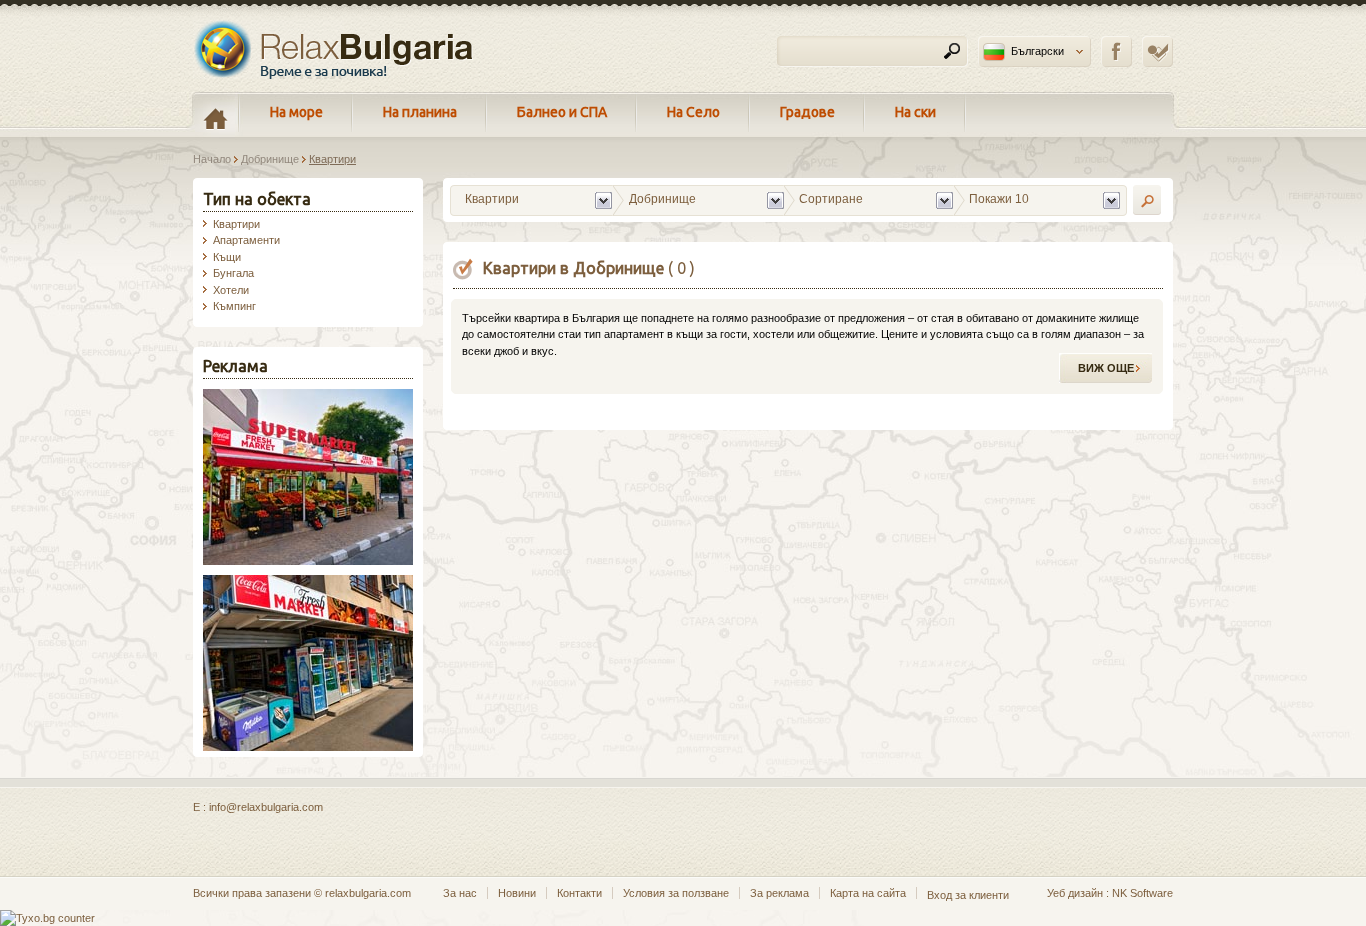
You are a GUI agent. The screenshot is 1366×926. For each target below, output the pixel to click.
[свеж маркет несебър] (308, 747)
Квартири (236, 224)
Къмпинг (234, 306)
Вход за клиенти (968, 895)
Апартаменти (246, 240)
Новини (517, 893)
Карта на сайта (868, 893)
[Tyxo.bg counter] (47, 918)
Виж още (1106, 368)
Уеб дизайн (1075, 893)
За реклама (779, 893)
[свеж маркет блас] (308, 561)
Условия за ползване (676, 893)
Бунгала (233, 273)
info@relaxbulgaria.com (266, 807)
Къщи (227, 257)
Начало (212, 159)
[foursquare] (1157, 51)
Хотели (231, 290)
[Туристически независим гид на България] (334, 49)
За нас (460, 893)
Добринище (270, 159)
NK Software (1142, 893)
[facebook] (1116, 51)
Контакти (579, 893)
